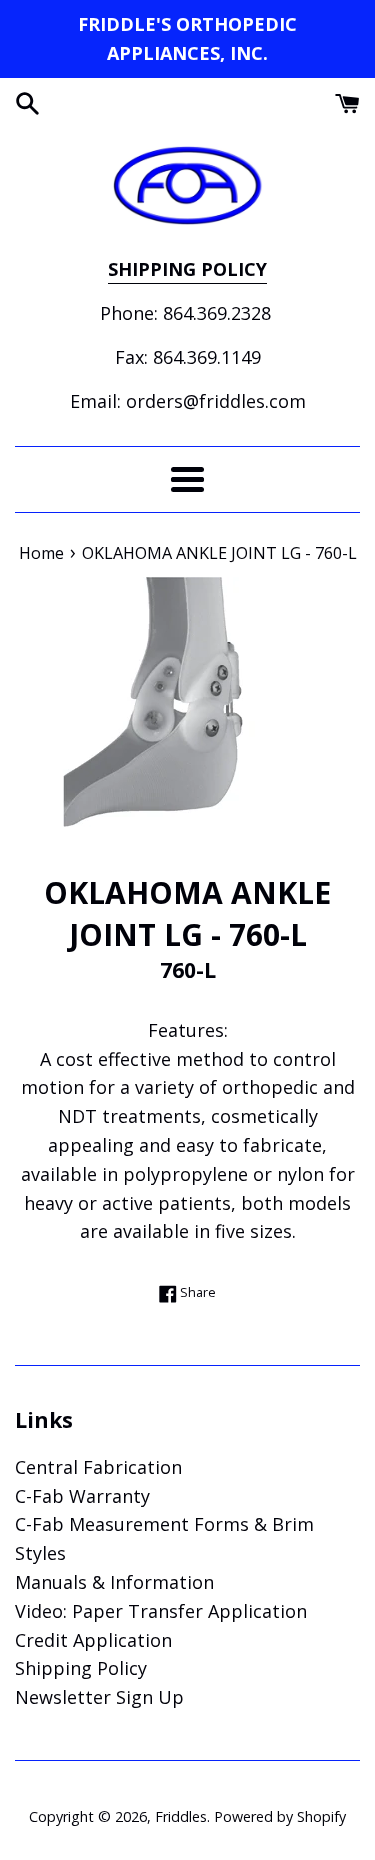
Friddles (181, 1816)
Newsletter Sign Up (99, 1697)
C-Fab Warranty (82, 1496)
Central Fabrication (98, 1467)
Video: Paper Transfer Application (161, 1611)
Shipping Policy (81, 1668)
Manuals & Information (114, 1582)
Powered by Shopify (280, 1816)
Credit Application (93, 1640)
